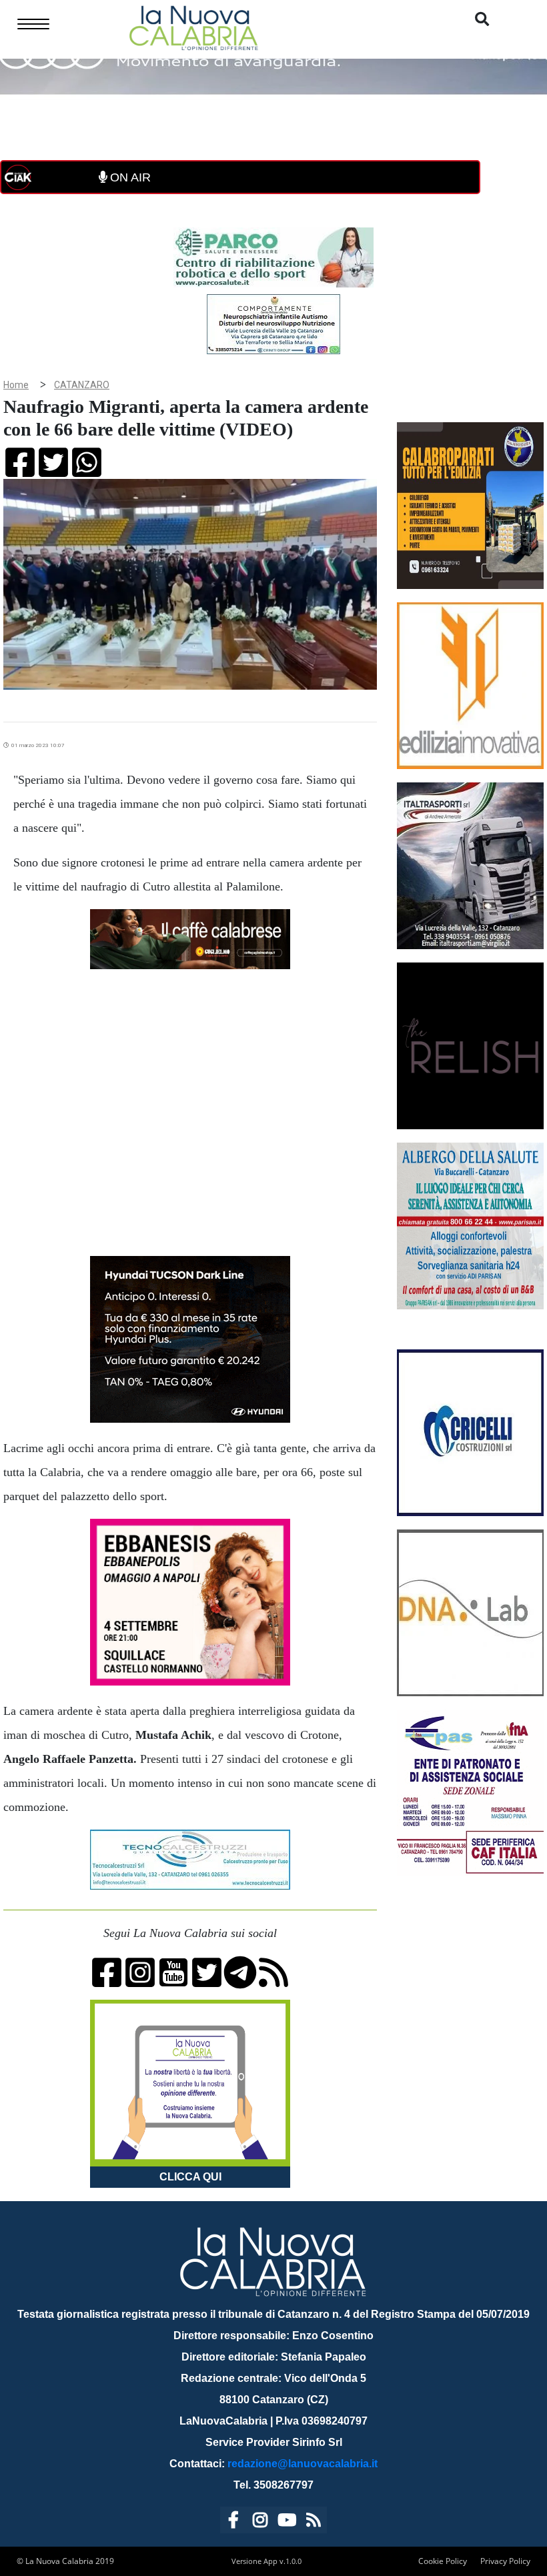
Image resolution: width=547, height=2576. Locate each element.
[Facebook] (233, 2522)
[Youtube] (287, 2522)
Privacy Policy (505, 2561)
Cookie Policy (443, 2561)
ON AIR (129, 177)
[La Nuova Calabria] (193, 26)
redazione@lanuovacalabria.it (303, 2464)
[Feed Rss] (314, 2522)
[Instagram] (260, 2522)
